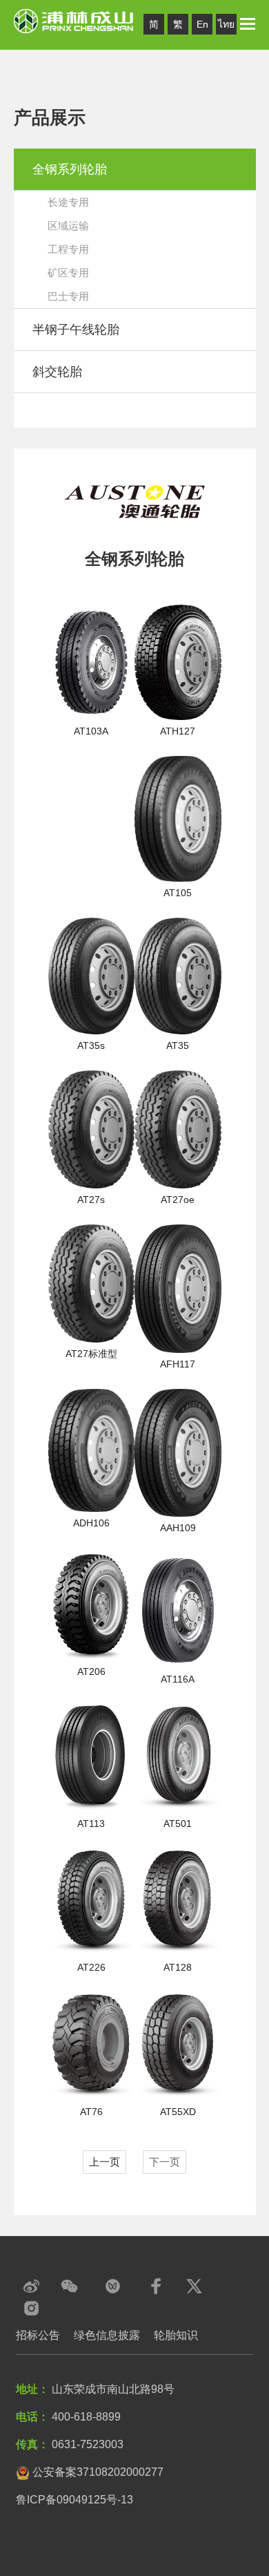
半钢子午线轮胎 (76, 330)
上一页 (104, 2162)
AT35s (91, 1045)
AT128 (178, 1967)
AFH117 (178, 1364)
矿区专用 (68, 273)
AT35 (178, 1045)
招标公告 (38, 2335)
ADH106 (91, 1523)
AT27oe (178, 1200)
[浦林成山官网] (74, 20)
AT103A (91, 731)
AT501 (178, 1824)
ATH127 (178, 731)
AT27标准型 (91, 1354)
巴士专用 (68, 296)
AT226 (91, 1967)
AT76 (91, 2112)
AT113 (91, 1824)
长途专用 (68, 202)
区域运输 (68, 226)
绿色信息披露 (107, 2335)
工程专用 (68, 249)
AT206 (91, 1671)
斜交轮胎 (57, 372)
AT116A (178, 1679)
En (202, 24)
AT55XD (178, 2112)
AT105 (178, 893)
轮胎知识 (176, 2335)
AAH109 (178, 1528)
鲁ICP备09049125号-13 (74, 2500)
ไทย (226, 24)
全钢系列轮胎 (70, 169)
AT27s (91, 1200)
